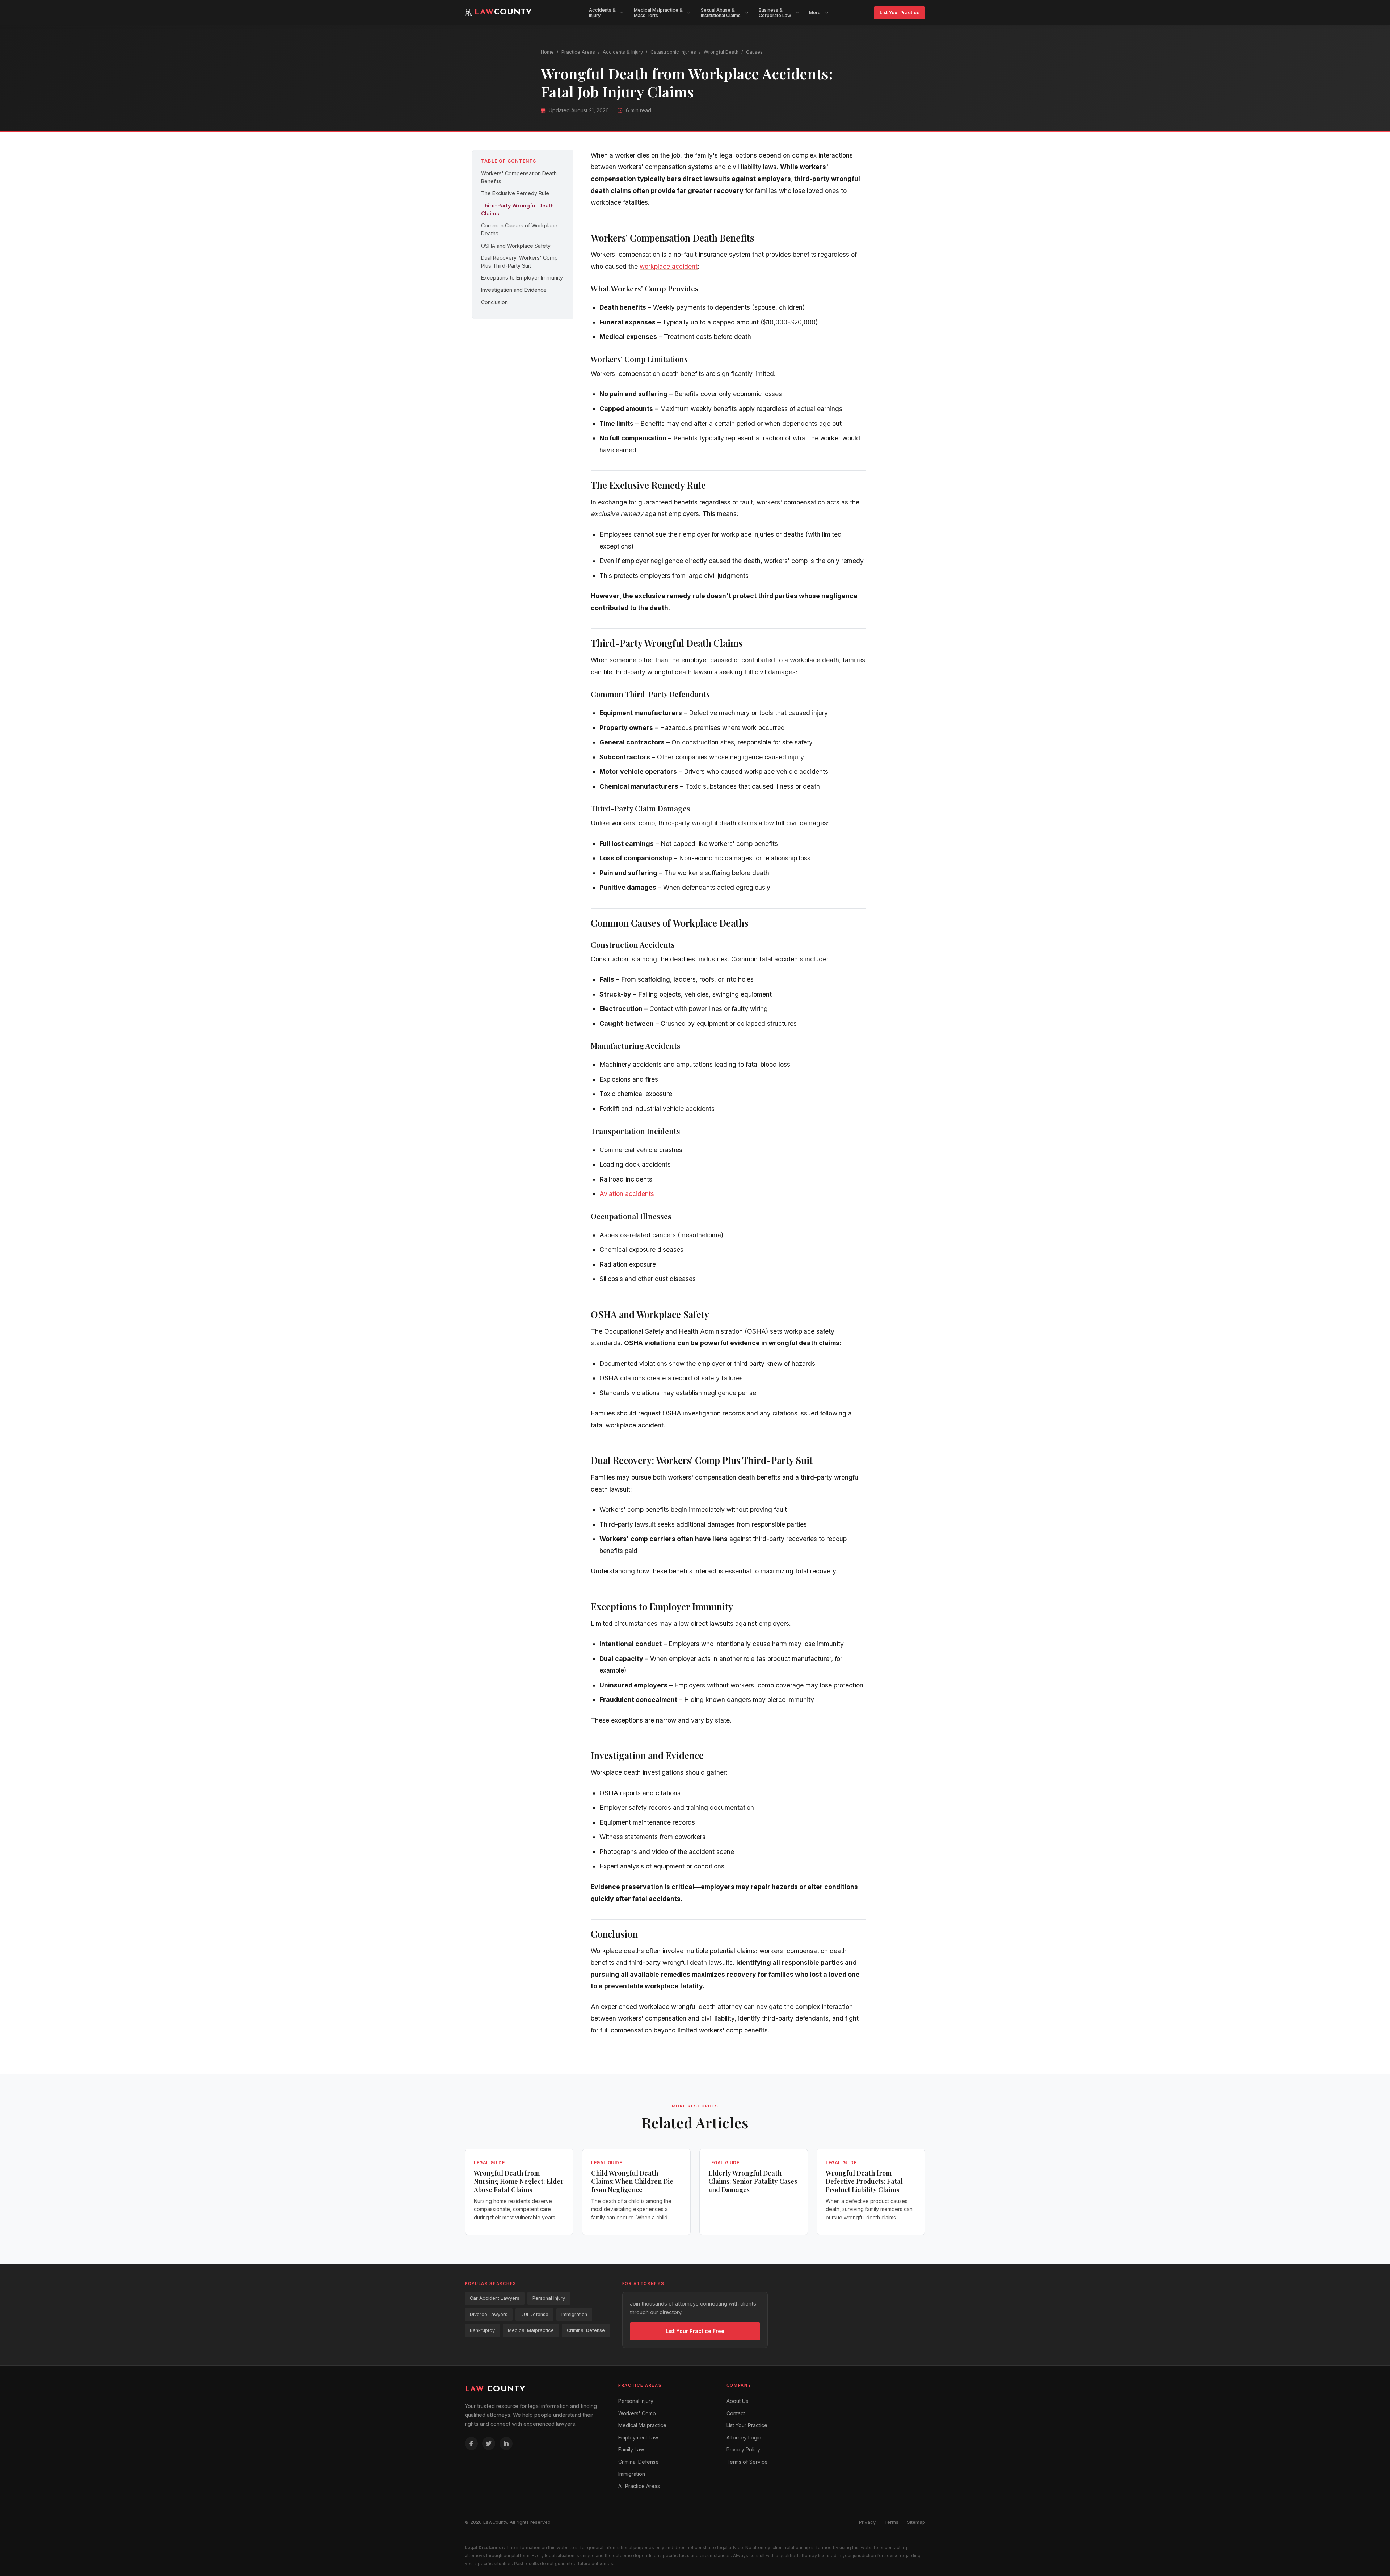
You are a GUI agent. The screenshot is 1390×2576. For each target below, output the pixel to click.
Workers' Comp (637, 2413)
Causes (754, 52)
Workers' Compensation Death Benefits (519, 177)
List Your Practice (900, 12)
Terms (891, 2522)
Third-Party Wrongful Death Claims (517, 209)
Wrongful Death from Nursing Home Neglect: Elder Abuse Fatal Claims (519, 2181)
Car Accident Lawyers (495, 2298)
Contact (736, 2413)
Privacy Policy (743, 2449)
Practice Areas (578, 52)
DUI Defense (534, 2314)
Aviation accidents (627, 1194)
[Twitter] (489, 2443)
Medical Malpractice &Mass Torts (658, 13)
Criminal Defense (586, 2330)
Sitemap (916, 2522)
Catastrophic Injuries (673, 52)
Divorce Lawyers (489, 2314)
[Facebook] (471, 2443)
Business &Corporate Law (775, 13)
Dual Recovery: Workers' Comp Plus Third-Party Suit (519, 262)
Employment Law (638, 2437)
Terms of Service (747, 2462)
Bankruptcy (482, 2330)
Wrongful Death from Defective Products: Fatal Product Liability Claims (864, 2181)
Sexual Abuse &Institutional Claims (721, 13)
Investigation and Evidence (514, 290)
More (815, 12)
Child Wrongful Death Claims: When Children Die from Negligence (632, 2181)
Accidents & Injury (623, 52)
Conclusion (494, 302)
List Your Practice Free (695, 2331)
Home (547, 52)
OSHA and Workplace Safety (516, 246)
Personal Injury (549, 2298)
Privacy (867, 2522)
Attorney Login (744, 2437)
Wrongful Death (721, 52)
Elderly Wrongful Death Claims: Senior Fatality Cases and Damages (753, 2181)
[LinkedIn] (506, 2443)
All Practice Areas (639, 2486)
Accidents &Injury (602, 13)
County (495, 2389)
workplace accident (669, 266)
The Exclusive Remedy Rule (515, 193)
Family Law (631, 2449)
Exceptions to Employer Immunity (522, 278)
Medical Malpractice (531, 2330)
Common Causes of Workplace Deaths (519, 229)
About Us (737, 2401)
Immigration (574, 2314)
